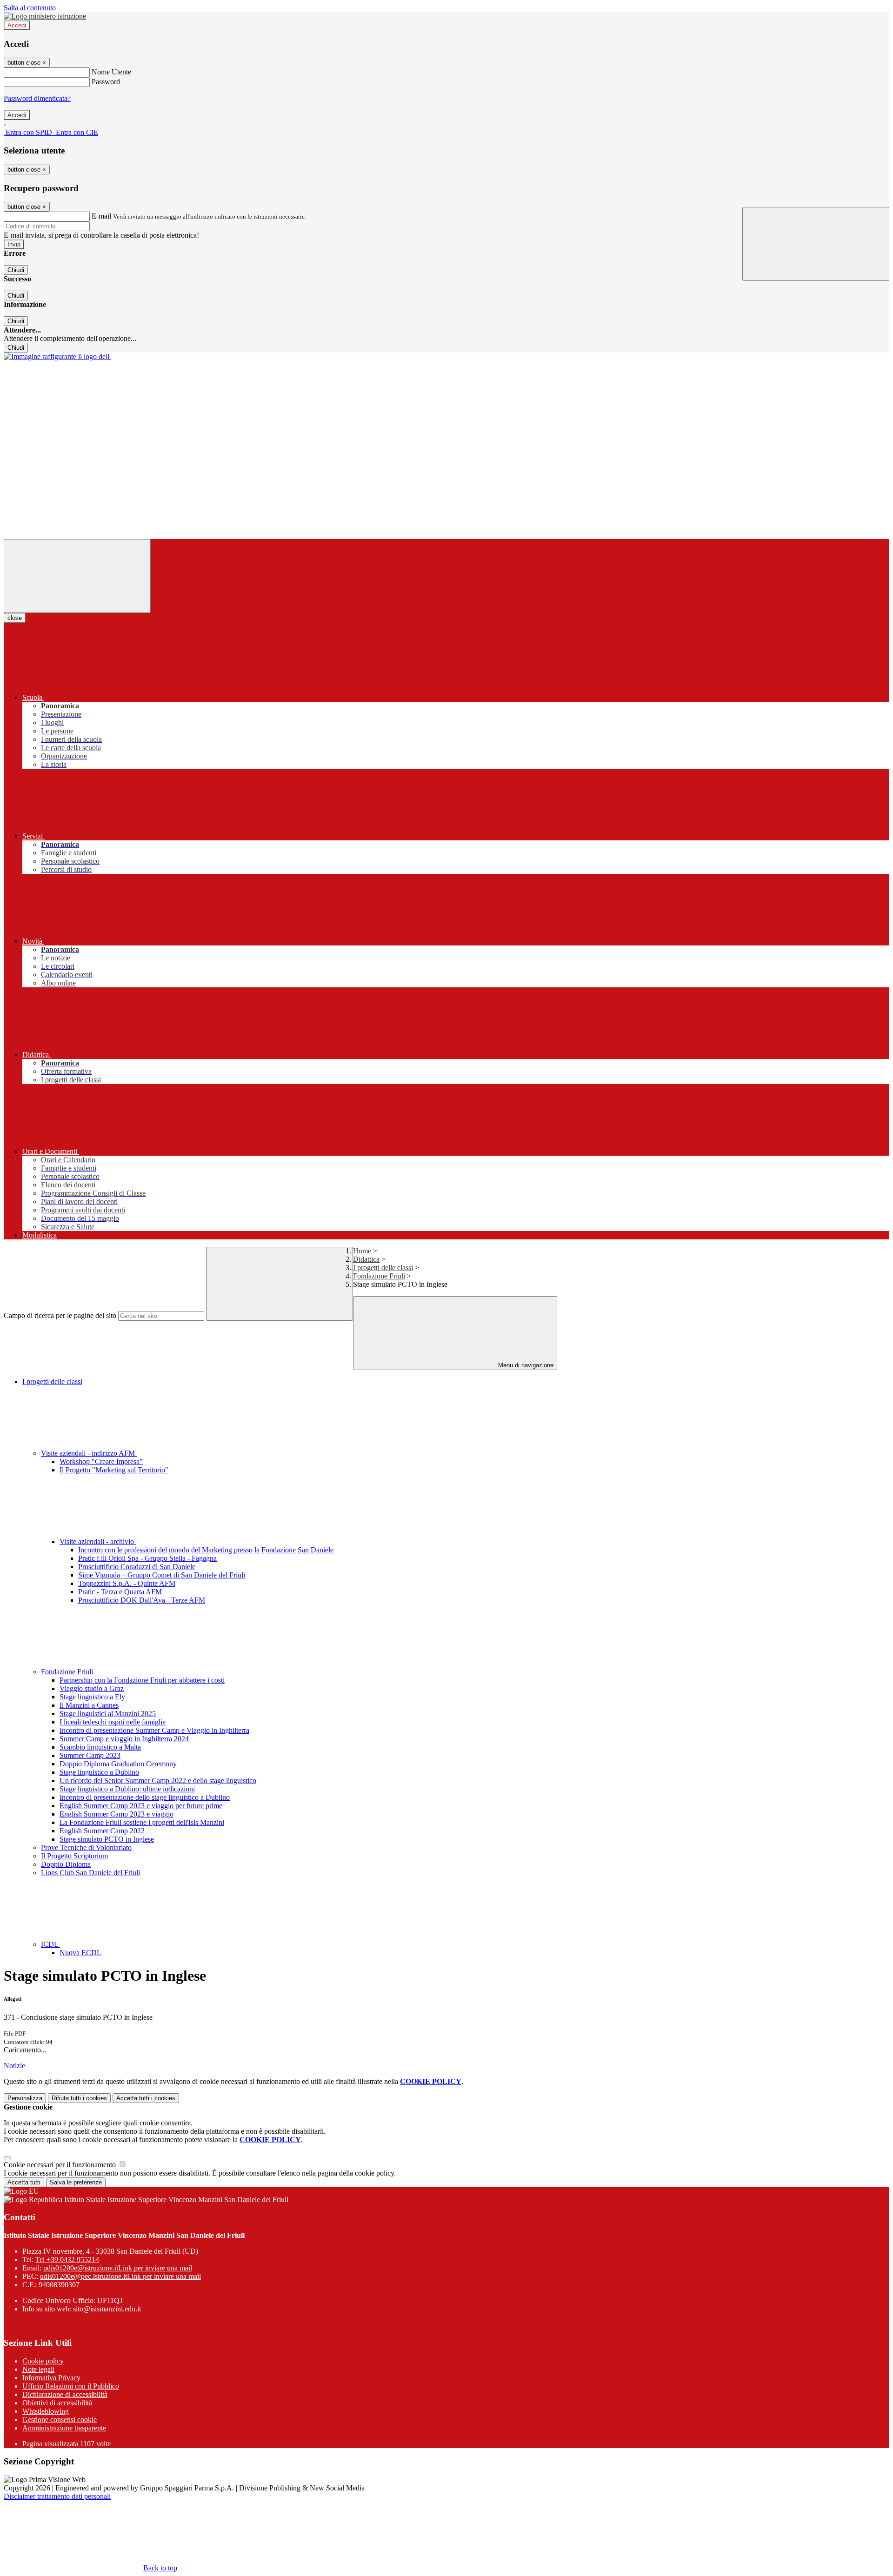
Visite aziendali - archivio (98, 1541)
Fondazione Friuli (379, 1276)
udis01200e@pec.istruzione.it (120, 2276)
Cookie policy (43, 2361)
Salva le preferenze (76, 2182)
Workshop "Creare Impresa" (101, 1461)
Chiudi (16, 270)
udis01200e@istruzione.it (118, 2268)
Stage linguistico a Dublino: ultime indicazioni (127, 1789)
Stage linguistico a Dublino (99, 1772)
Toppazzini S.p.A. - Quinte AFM (127, 1583)
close (15, 618)
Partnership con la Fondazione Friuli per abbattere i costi (142, 1680)
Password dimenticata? (37, 98)
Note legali (38, 2369)
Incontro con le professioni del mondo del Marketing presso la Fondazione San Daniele (206, 1550)
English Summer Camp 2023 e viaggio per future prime (141, 1806)
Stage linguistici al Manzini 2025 (108, 1714)
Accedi (17, 25)
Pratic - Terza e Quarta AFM (120, 1592)
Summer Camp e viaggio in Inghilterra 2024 (124, 1739)
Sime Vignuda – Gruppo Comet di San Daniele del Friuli (162, 1575)
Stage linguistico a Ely (92, 1697)
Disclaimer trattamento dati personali (57, 2496)
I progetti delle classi (383, 1268)
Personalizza (25, 2098)
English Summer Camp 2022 (102, 1831)
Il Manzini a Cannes (89, 1705)
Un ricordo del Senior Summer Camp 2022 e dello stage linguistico (158, 1781)
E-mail (101, 216)
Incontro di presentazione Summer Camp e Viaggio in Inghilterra (154, 1730)
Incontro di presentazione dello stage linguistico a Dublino (145, 1797)
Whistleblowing (46, 2411)
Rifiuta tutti (79, 2098)
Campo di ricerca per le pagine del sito (60, 1315)
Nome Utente (111, 72)
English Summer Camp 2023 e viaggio (117, 1814)
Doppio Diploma (66, 1864)
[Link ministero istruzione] (45, 16)
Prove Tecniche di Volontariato (86, 1847)
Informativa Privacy (51, 2378)
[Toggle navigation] (77, 576)
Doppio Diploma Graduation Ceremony (118, 1764)
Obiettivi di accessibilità (57, 2403)
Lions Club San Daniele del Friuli (90, 1873)
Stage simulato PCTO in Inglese (107, 1839)
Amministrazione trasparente (64, 2428)
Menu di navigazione (525, 1365)
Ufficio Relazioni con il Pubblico (71, 2386)
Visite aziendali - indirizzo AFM (89, 1453)
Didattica (366, 1259)
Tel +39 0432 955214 (67, 2260)
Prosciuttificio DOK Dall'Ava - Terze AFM (142, 1600)
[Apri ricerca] (816, 244)
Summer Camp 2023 (90, 1755)
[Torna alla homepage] (57, 356)
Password (106, 82)
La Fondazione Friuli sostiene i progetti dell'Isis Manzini (142, 1822)
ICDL (50, 1944)
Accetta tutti (146, 2098)
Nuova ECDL (80, 1953)
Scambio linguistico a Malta (100, 1747)
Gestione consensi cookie (60, 2420)
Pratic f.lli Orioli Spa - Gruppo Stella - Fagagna (147, 1558)
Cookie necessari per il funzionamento (61, 2165)
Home (362, 1251)
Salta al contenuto (30, 8)
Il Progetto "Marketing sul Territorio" (114, 1470)
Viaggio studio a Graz (92, 1688)
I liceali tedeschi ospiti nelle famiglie (113, 1722)
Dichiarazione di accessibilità (65, 2394)
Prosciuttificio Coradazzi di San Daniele (137, 1567)
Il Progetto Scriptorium (74, 1856)
